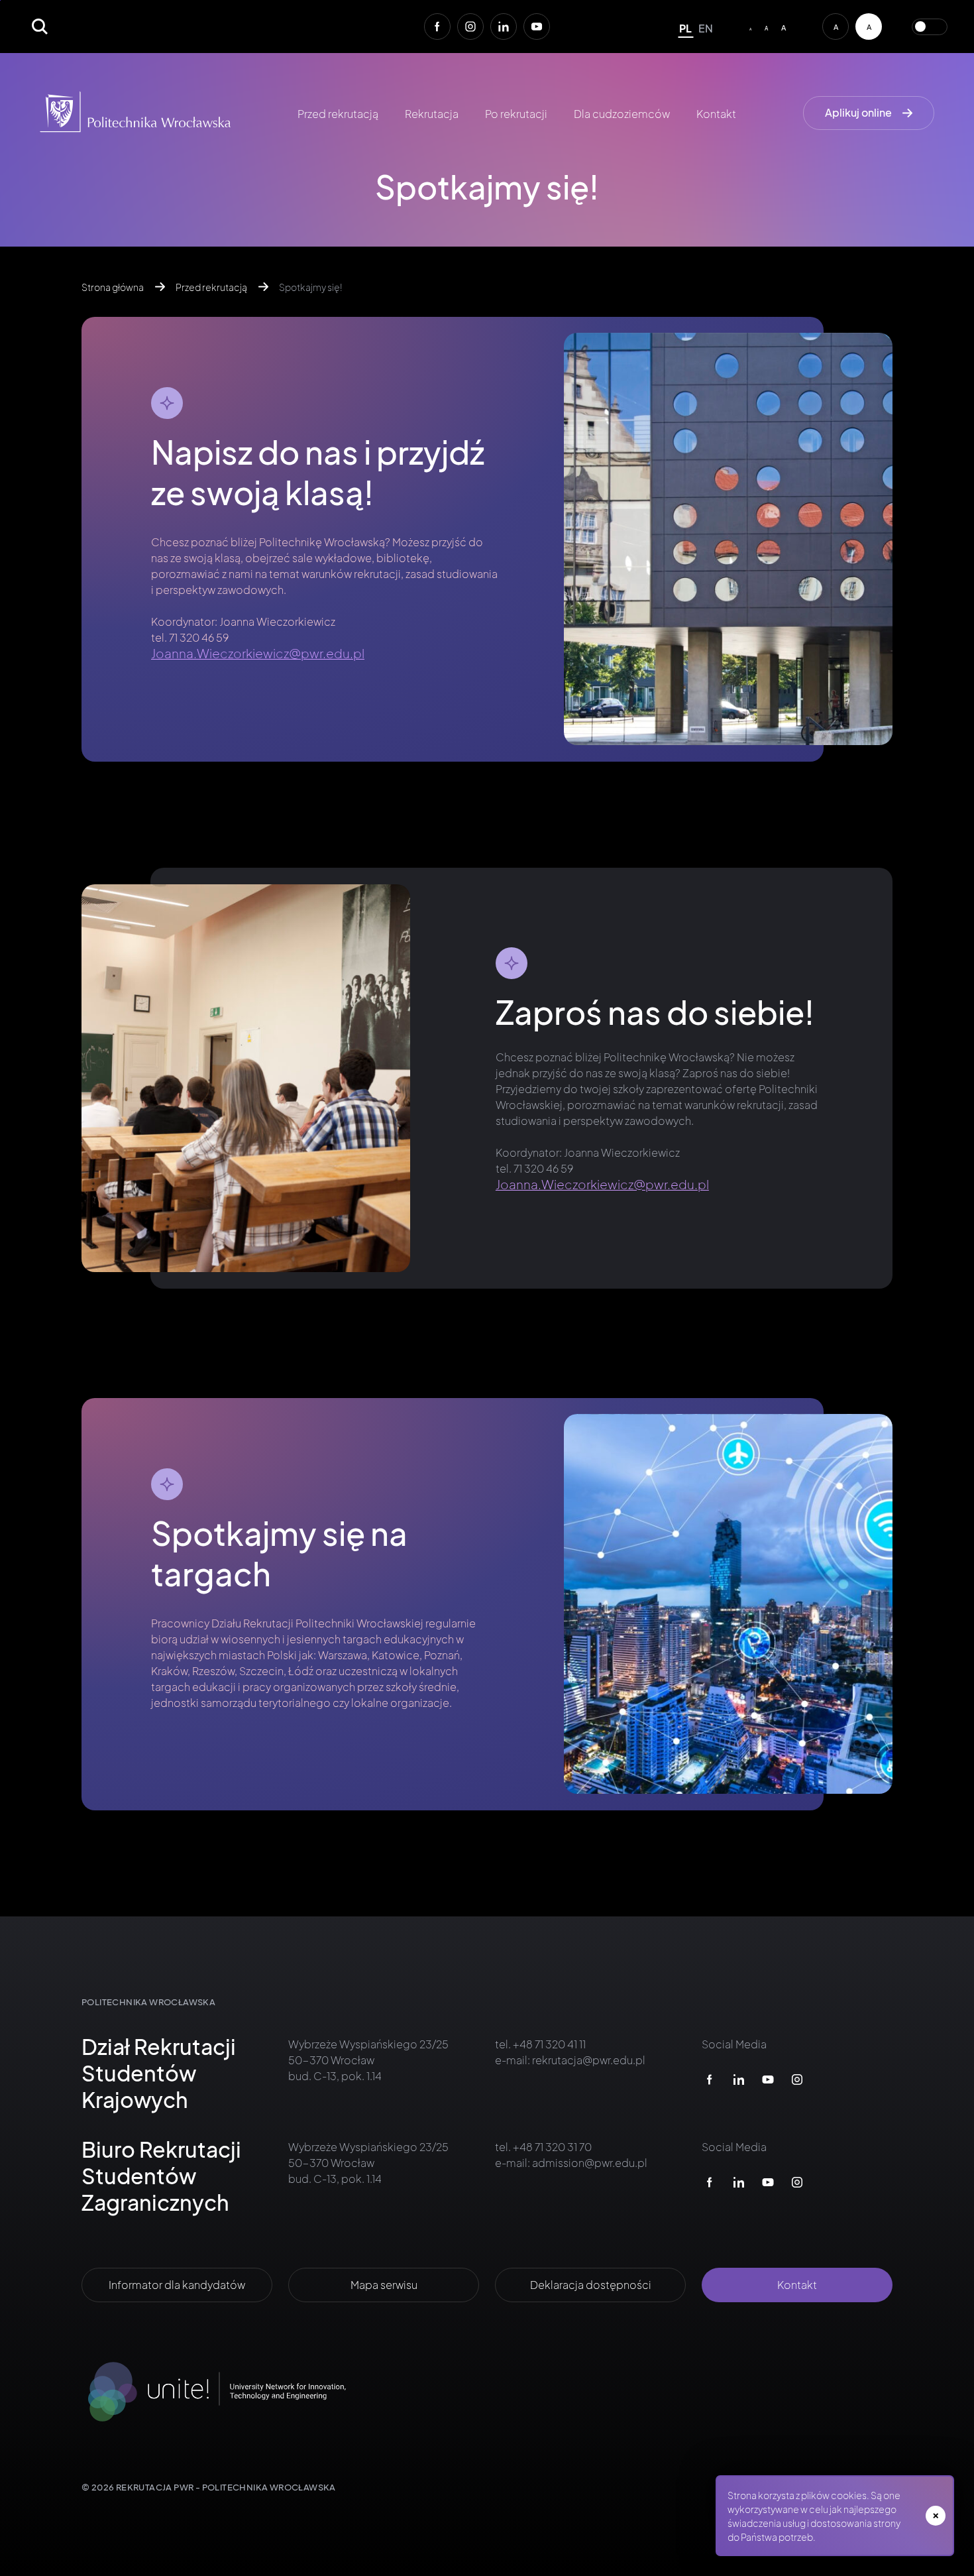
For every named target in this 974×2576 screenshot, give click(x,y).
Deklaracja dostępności (591, 2285)
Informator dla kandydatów (177, 2285)
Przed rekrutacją (338, 114)
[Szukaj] (40, 27)
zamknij (936, 2516)
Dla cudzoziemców (622, 114)
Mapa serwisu (384, 2285)
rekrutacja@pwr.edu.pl (589, 2060)
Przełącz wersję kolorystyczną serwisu (930, 27)
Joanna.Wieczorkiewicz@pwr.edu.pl (258, 653)
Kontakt (716, 114)
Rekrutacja (432, 114)
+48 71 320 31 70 (551, 2147)
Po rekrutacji (516, 114)
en (706, 28)
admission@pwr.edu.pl (590, 2163)
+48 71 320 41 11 (548, 2044)
